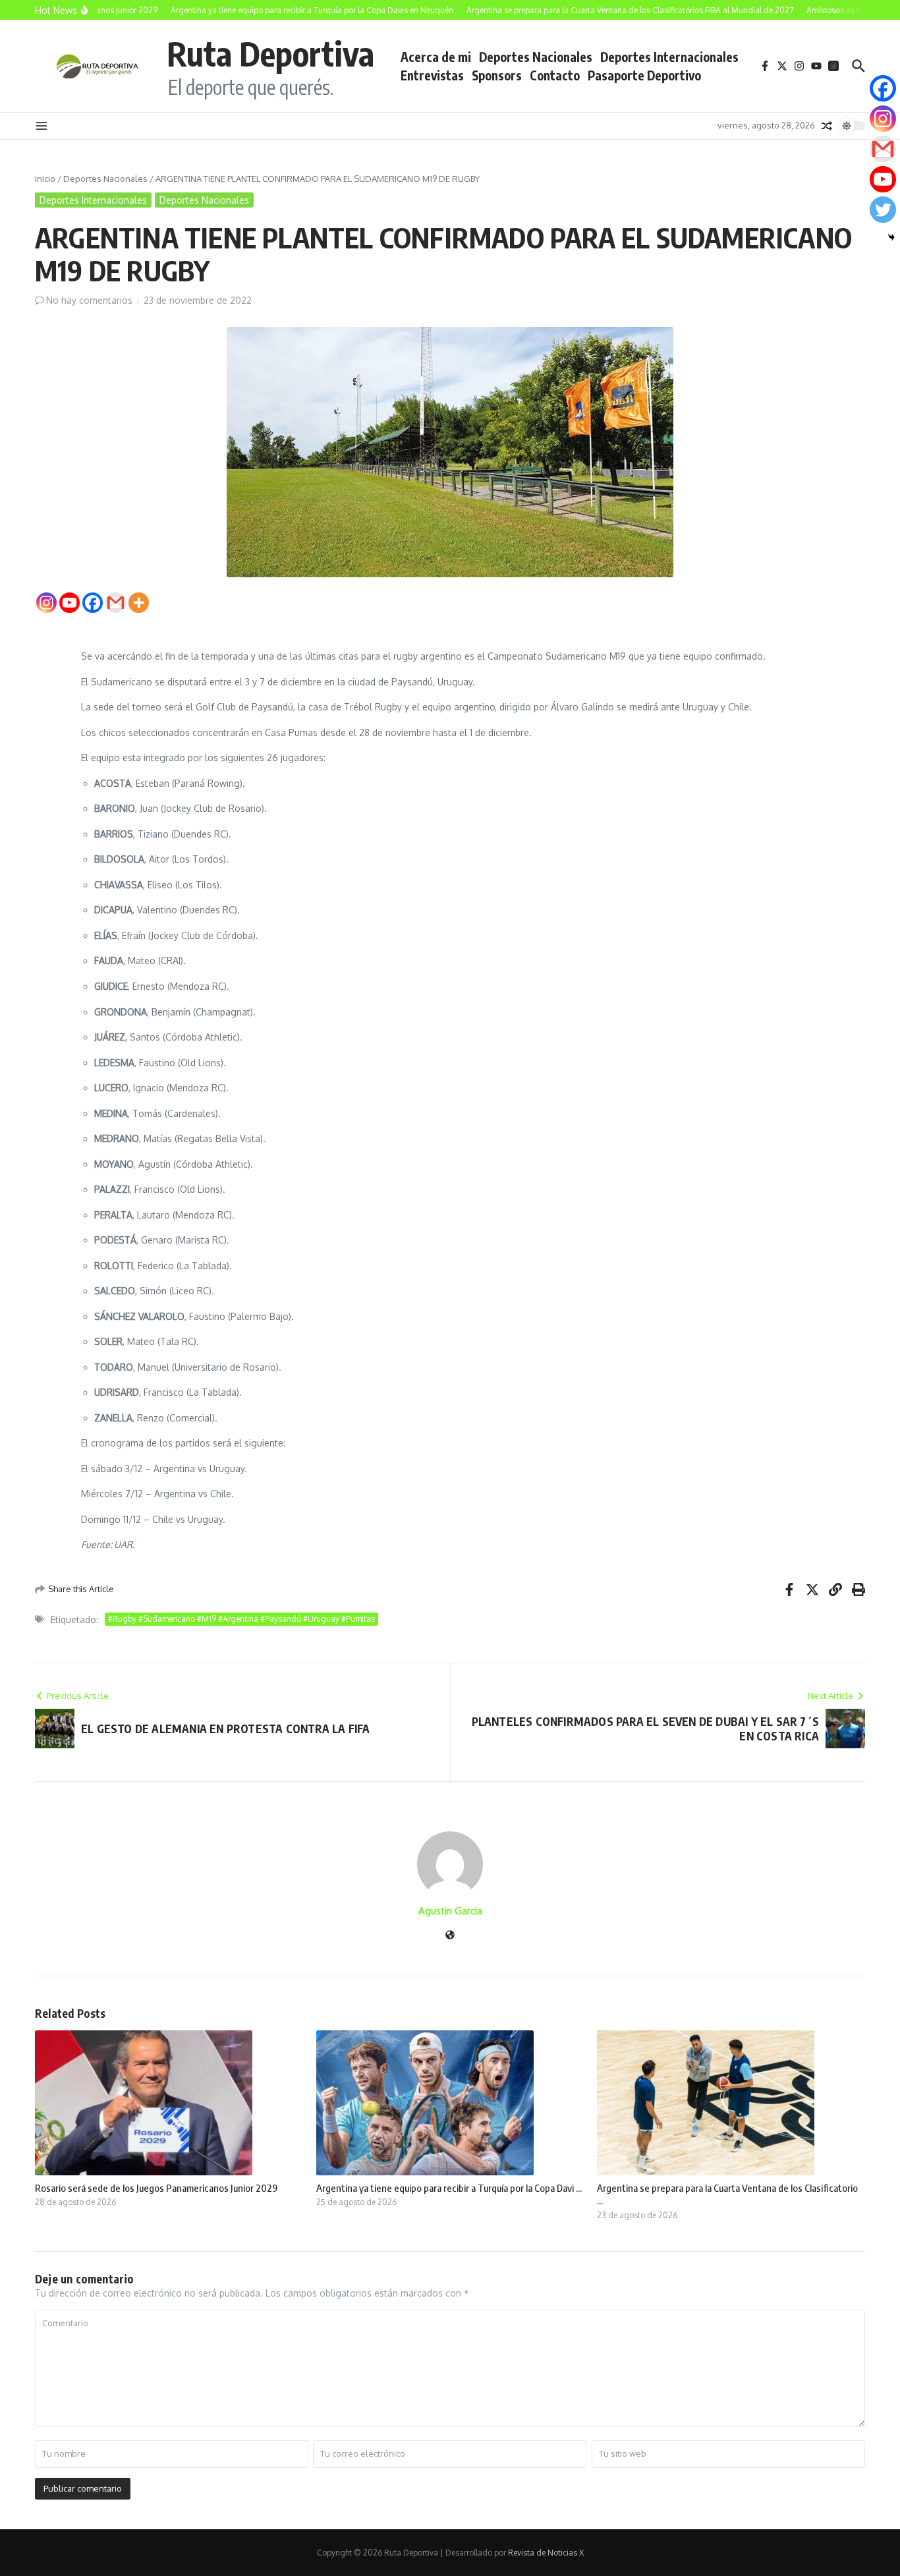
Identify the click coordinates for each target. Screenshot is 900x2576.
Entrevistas (432, 75)
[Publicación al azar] (827, 126)
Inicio (45, 179)
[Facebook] (93, 603)
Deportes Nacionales (536, 57)
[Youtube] (70, 603)
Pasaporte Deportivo (644, 75)
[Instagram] (46, 603)
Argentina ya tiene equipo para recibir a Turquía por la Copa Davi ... (449, 2188)
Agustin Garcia (450, 1911)
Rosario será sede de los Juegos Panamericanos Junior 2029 (156, 2188)
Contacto (555, 75)
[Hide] (891, 237)
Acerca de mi (436, 57)
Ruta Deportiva (270, 53)
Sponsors (497, 75)
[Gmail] (116, 603)
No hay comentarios (89, 300)
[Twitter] (883, 210)
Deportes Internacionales (669, 57)
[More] (139, 603)
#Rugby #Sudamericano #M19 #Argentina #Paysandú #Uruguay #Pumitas (241, 1619)
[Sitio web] (450, 1936)
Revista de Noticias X (546, 2553)
